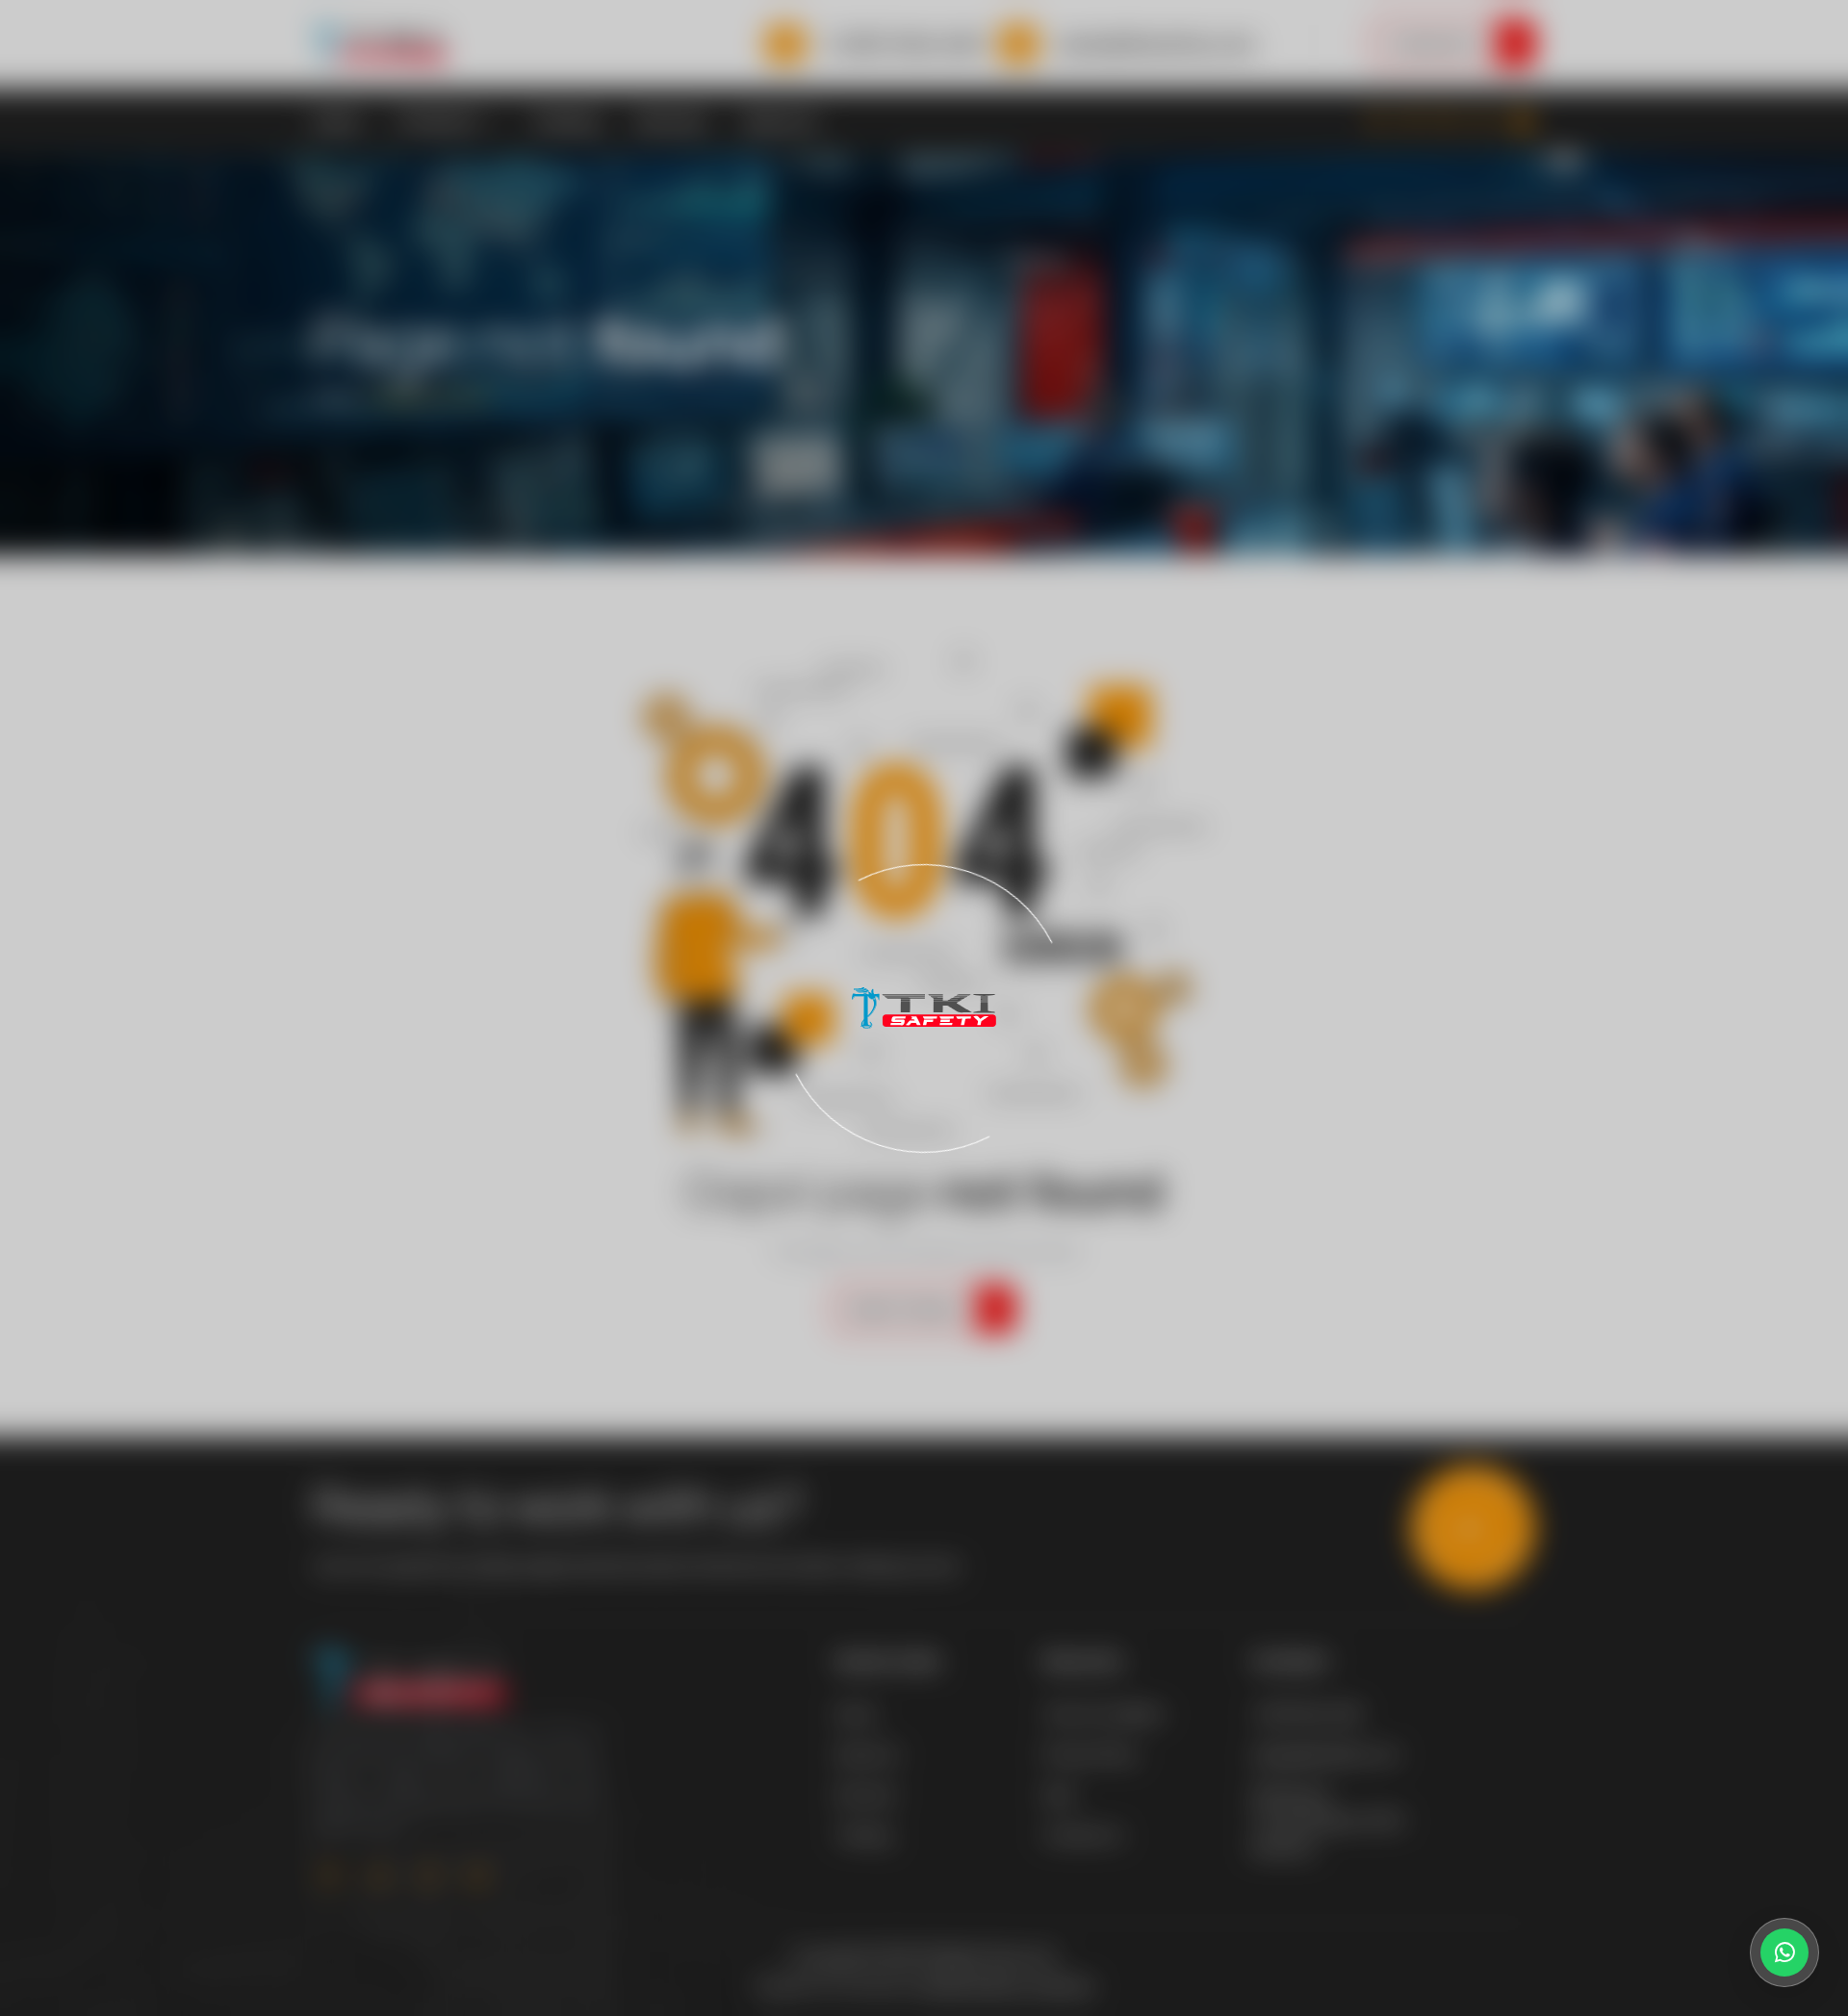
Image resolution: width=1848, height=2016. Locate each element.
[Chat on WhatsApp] (1784, 1952)
